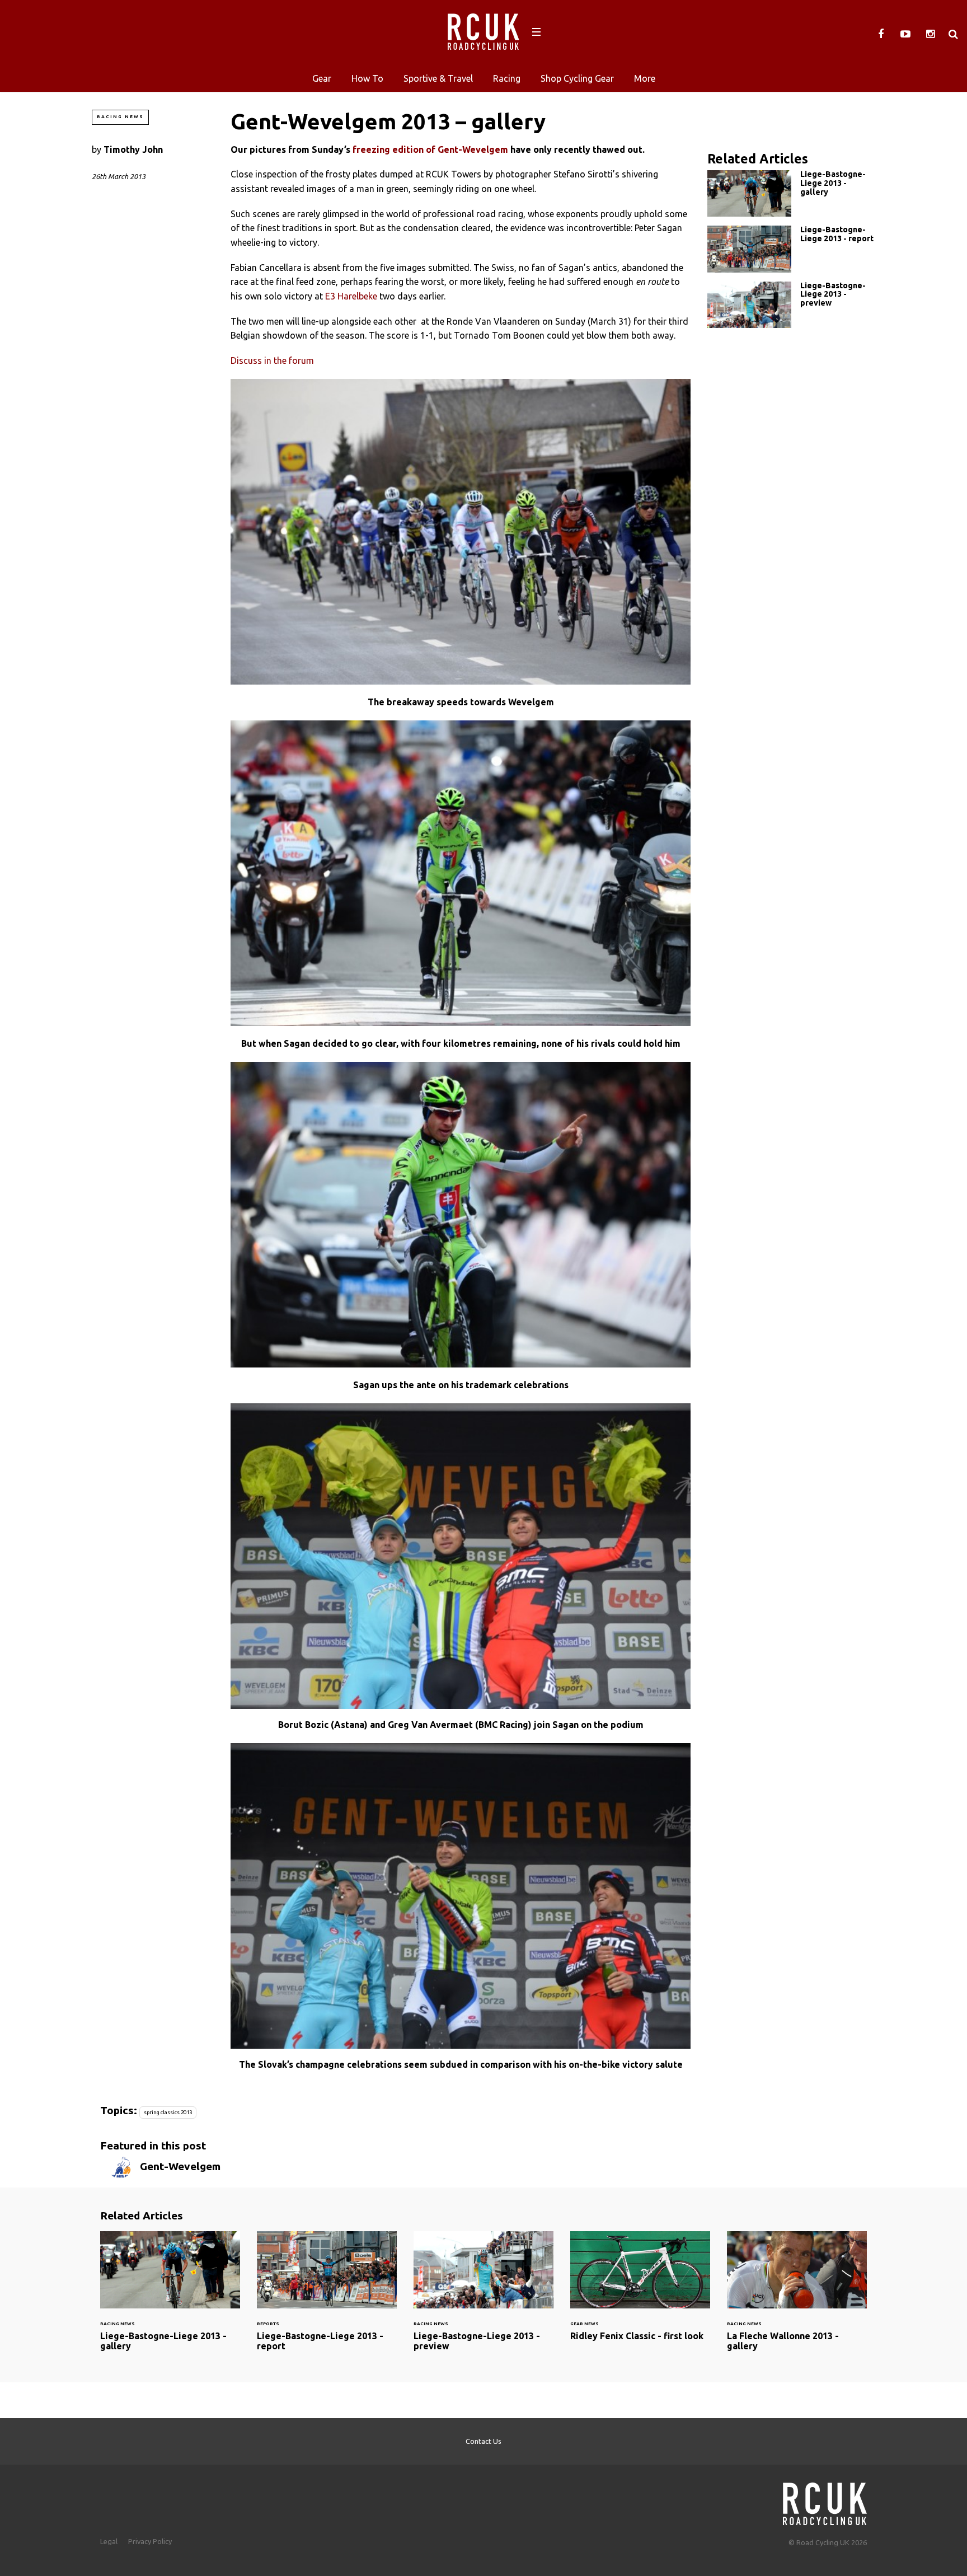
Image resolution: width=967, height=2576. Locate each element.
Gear (322, 78)
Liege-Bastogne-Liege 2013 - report (791, 249)
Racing (507, 78)
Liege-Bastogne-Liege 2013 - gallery (791, 193)
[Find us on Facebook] (881, 34)
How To (367, 78)
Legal (109, 2541)
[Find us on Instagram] (930, 34)
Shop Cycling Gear (577, 78)
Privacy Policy (150, 2541)
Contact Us (483, 2441)
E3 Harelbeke (351, 296)
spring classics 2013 (168, 2112)
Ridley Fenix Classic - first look (640, 2293)
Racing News (120, 117)
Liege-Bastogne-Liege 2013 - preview (791, 305)
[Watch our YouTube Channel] (905, 34)
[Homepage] (825, 2501)
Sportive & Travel (438, 78)
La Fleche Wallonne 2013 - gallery (797, 2298)
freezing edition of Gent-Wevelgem (430, 149)
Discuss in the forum (272, 360)
